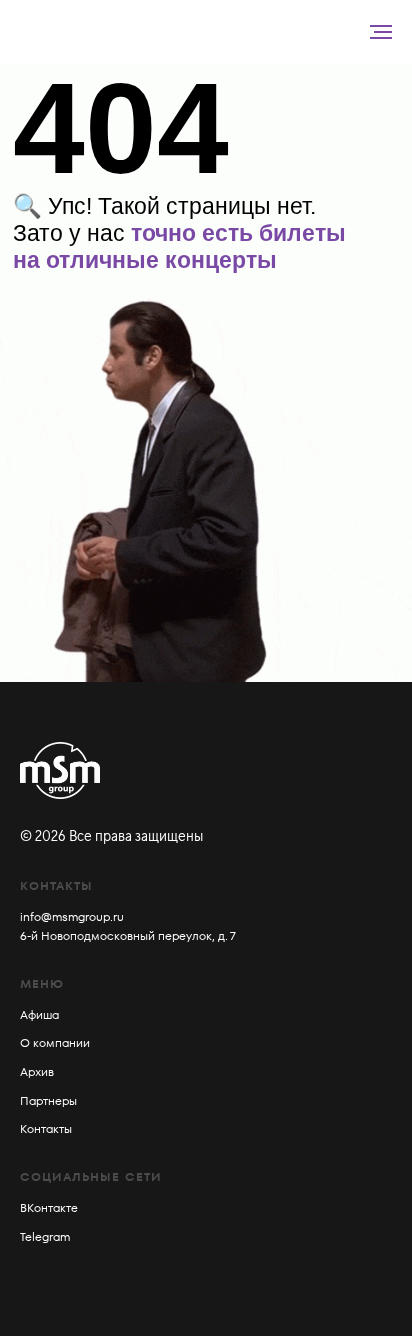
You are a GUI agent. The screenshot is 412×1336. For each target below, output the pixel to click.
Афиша (39, 1014)
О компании (55, 1042)
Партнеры (48, 1100)
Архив (37, 1071)
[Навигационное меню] (381, 32)
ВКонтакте (49, 1207)
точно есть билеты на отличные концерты (179, 246)
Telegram (45, 1236)
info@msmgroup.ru (72, 916)
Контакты (46, 1128)
